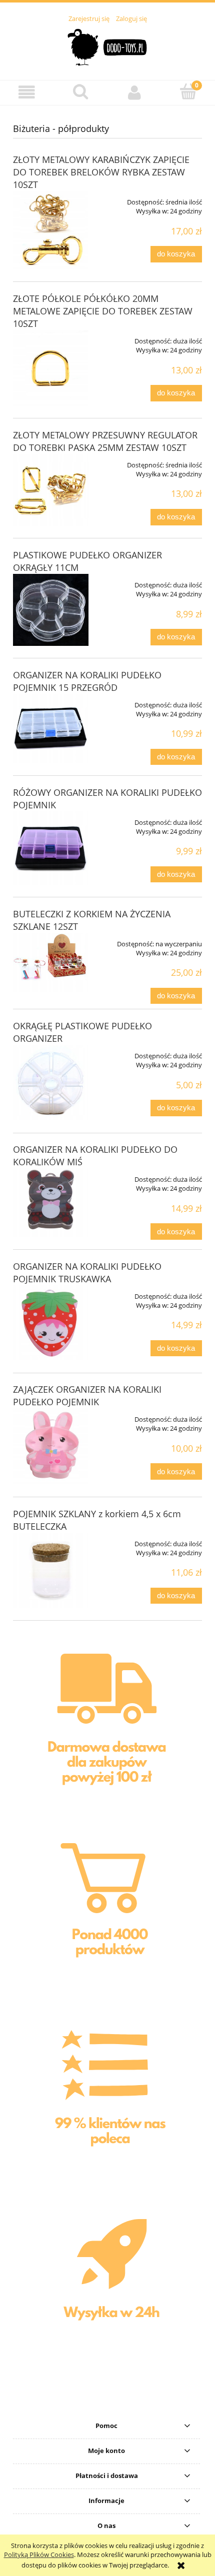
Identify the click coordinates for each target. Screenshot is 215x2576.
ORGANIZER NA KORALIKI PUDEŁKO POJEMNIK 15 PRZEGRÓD (87, 681)
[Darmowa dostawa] (107, 1725)
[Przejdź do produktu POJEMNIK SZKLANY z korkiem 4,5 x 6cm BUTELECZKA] (51, 1570)
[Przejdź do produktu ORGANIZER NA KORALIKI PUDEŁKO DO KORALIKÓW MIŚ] (51, 1203)
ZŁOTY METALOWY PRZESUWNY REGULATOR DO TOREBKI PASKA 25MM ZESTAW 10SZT (105, 441)
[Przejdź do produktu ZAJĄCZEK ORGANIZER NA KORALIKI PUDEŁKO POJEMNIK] (51, 1446)
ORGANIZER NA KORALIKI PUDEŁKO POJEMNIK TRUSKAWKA (87, 1273)
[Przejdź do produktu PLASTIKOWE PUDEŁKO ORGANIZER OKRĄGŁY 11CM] (51, 610)
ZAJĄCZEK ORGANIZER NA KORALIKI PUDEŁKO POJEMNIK (87, 1395)
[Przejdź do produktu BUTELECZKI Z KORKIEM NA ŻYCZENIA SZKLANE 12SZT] (51, 962)
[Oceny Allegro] (108, 2100)
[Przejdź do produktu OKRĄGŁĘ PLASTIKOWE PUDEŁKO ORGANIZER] (51, 1083)
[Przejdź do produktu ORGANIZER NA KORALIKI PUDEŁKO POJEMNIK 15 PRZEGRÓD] (51, 729)
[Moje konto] (134, 92)
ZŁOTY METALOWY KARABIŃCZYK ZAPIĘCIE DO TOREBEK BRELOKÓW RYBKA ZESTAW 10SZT (101, 172)
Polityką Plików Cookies (39, 2555)
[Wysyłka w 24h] (107, 2289)
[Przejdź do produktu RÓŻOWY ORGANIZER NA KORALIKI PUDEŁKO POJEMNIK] (51, 848)
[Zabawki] (108, 1912)
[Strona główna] (108, 46)
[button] (27, 92)
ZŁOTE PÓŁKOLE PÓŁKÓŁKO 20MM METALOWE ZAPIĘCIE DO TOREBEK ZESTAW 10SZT (103, 311)
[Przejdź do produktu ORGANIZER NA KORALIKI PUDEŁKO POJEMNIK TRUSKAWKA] (51, 1323)
